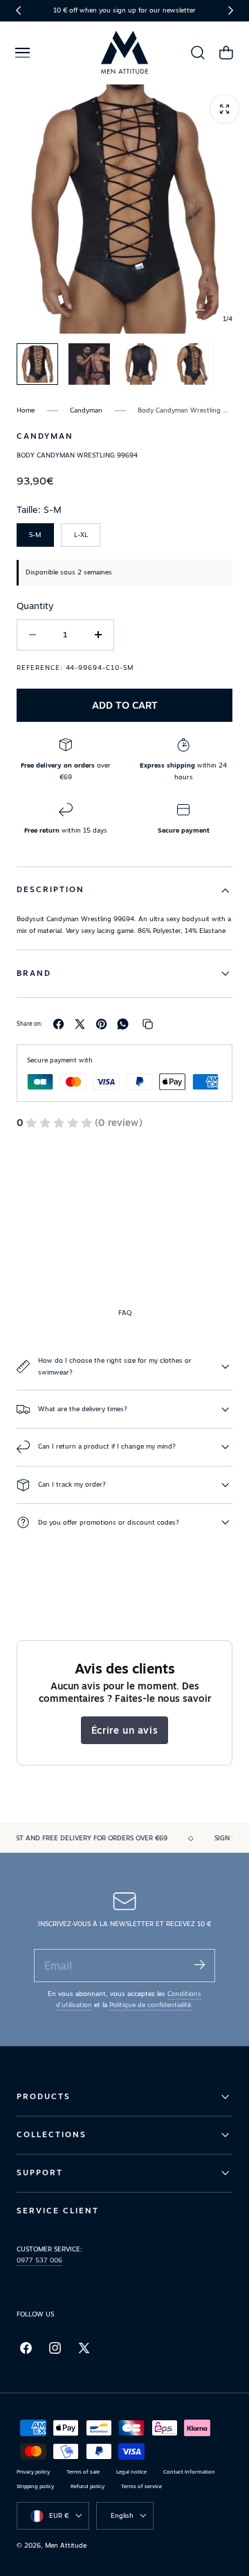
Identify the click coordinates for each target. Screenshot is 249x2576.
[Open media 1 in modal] (224, 109)
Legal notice (131, 2472)
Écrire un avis (124, 1730)
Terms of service (141, 2486)
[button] (22, 53)
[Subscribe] (199, 1965)
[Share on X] (80, 1024)
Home (26, 410)
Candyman (86, 410)
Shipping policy (35, 2486)
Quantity (35, 606)
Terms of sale (83, 2472)
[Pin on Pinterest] (101, 1024)
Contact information (189, 2472)
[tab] (37, 364)
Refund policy (87, 2486)
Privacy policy (33, 2472)
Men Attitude (66, 2545)
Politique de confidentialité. (151, 2005)
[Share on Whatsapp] (123, 1024)
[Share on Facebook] (58, 1024)
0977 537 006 (39, 2260)
